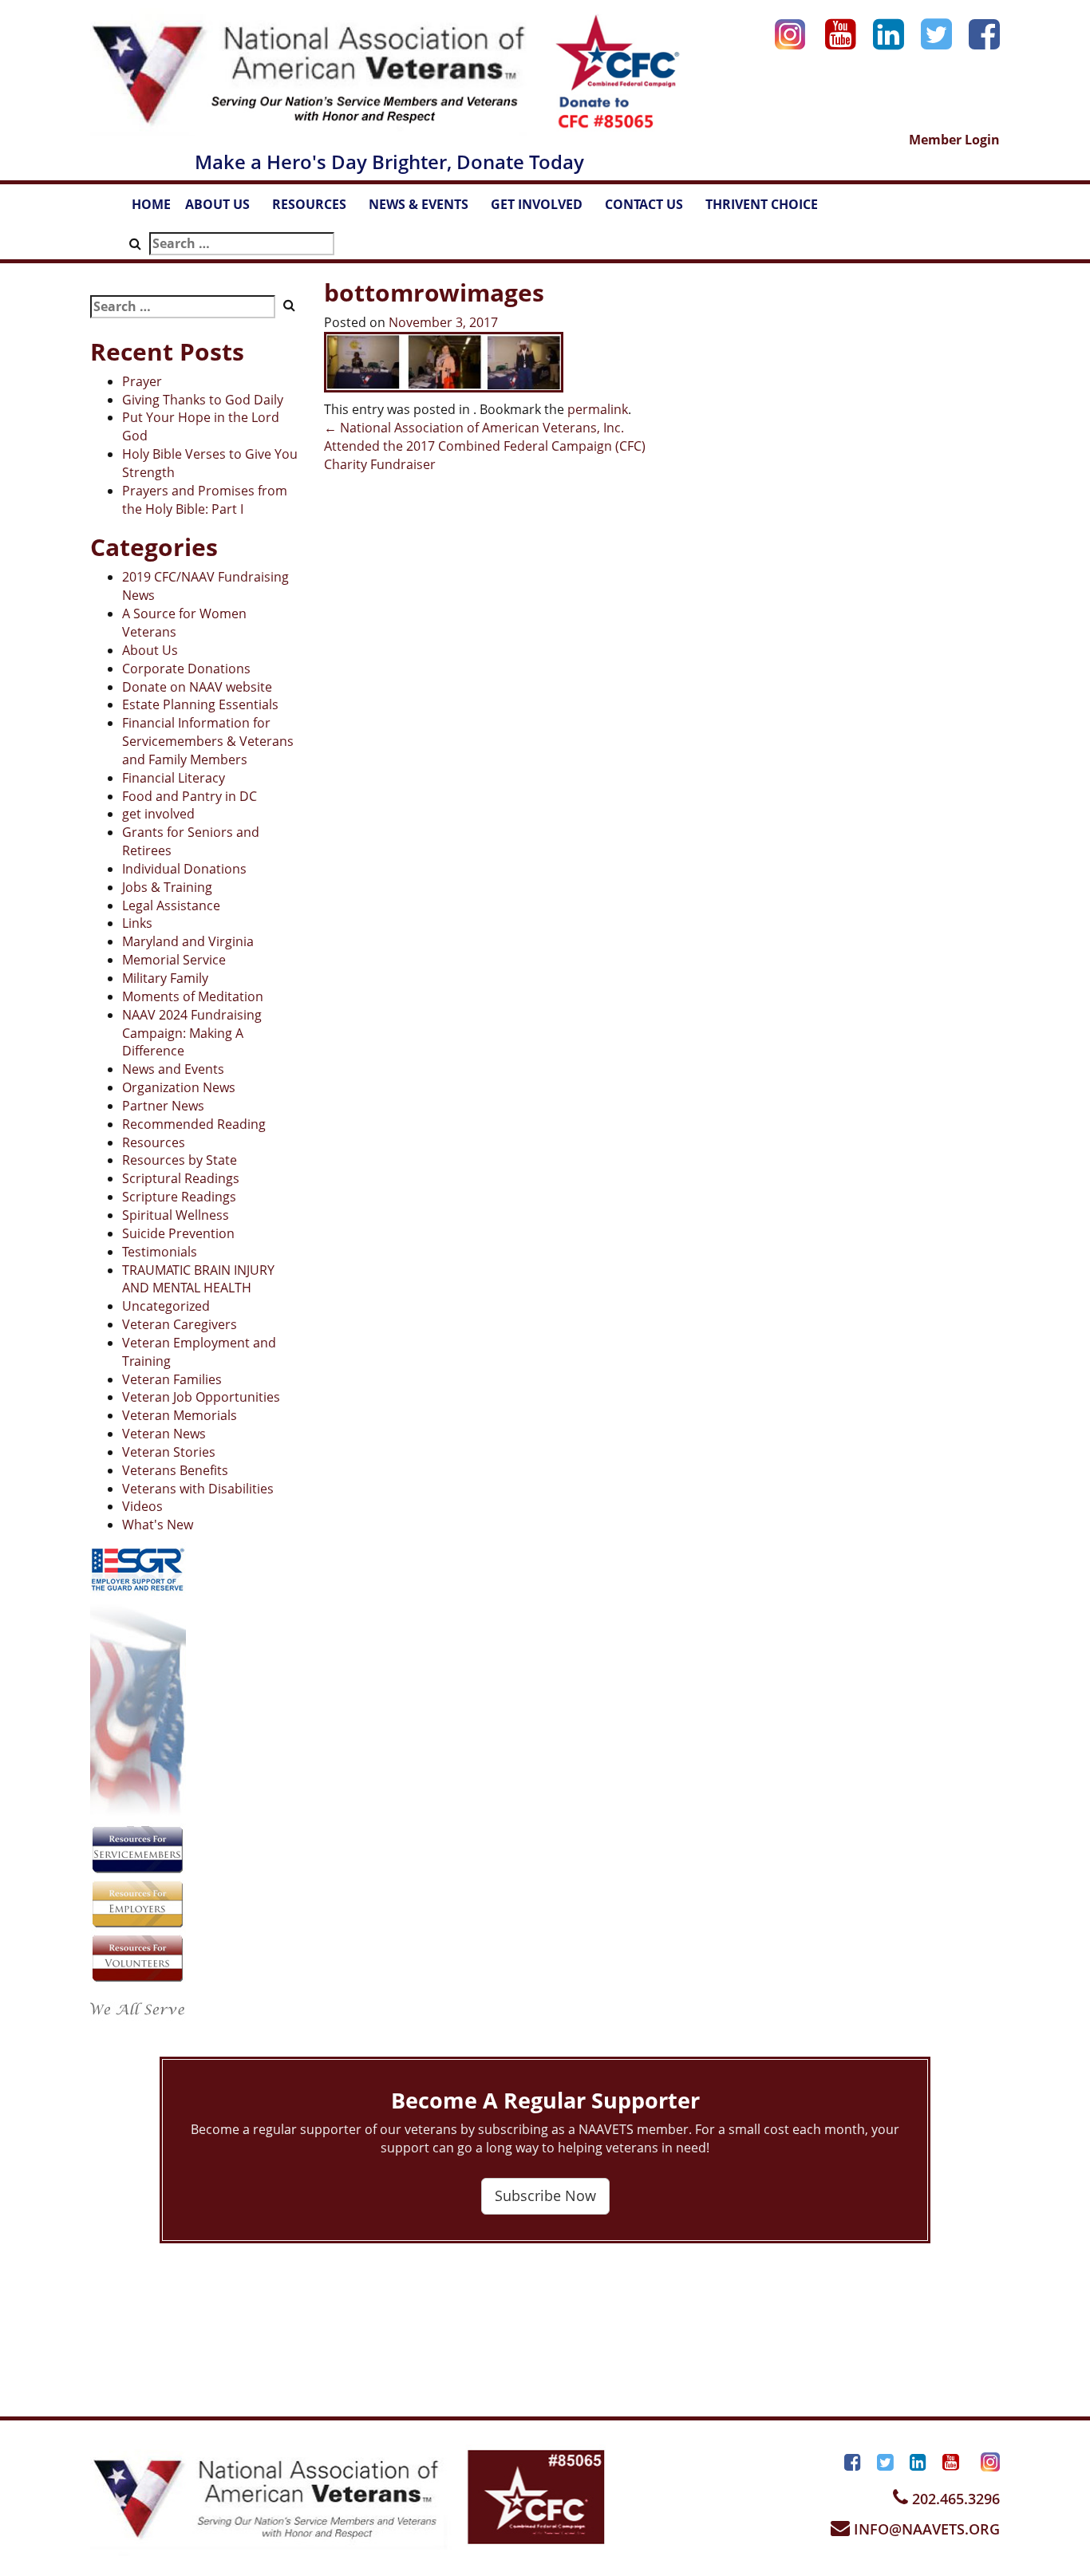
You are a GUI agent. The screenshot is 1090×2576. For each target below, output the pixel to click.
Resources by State (180, 1160)
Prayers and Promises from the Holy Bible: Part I (205, 500)
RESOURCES (317, 209)
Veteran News (164, 1434)
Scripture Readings (179, 1197)
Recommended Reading (194, 1124)
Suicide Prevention (178, 1233)
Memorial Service (174, 960)
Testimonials (160, 1252)
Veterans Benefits (175, 1470)
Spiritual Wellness (176, 1215)
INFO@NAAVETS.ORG (925, 2529)
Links (137, 923)
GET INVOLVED (544, 209)
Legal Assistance (171, 905)
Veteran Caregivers (180, 1324)
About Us (150, 650)
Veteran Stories (169, 1452)
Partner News (163, 1106)
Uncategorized (166, 1306)
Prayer (142, 381)
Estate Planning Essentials (200, 704)
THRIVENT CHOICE (762, 204)
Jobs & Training (167, 887)
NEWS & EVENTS (426, 209)
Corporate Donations (186, 669)
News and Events (173, 1069)
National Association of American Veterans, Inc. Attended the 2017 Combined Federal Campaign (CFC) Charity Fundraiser (485, 446)
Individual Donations (184, 869)
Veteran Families (172, 1379)
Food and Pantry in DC (190, 796)
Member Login (954, 140)
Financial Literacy (174, 778)
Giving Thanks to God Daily (203, 400)
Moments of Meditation (193, 996)
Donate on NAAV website (197, 687)
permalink (598, 409)
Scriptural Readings (181, 1178)
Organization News (179, 1087)
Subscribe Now (545, 2195)
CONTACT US (652, 209)
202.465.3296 (954, 2499)
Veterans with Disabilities (198, 1489)
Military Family (165, 978)
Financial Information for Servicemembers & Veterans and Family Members (208, 741)
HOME (151, 204)
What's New (158, 1525)
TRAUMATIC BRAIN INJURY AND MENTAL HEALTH (198, 1279)
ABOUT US (225, 209)
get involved (158, 814)
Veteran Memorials (180, 1415)
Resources (154, 1142)
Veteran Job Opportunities (201, 1397)
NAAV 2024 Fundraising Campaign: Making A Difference (192, 1033)
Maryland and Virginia (188, 941)
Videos (142, 1506)
